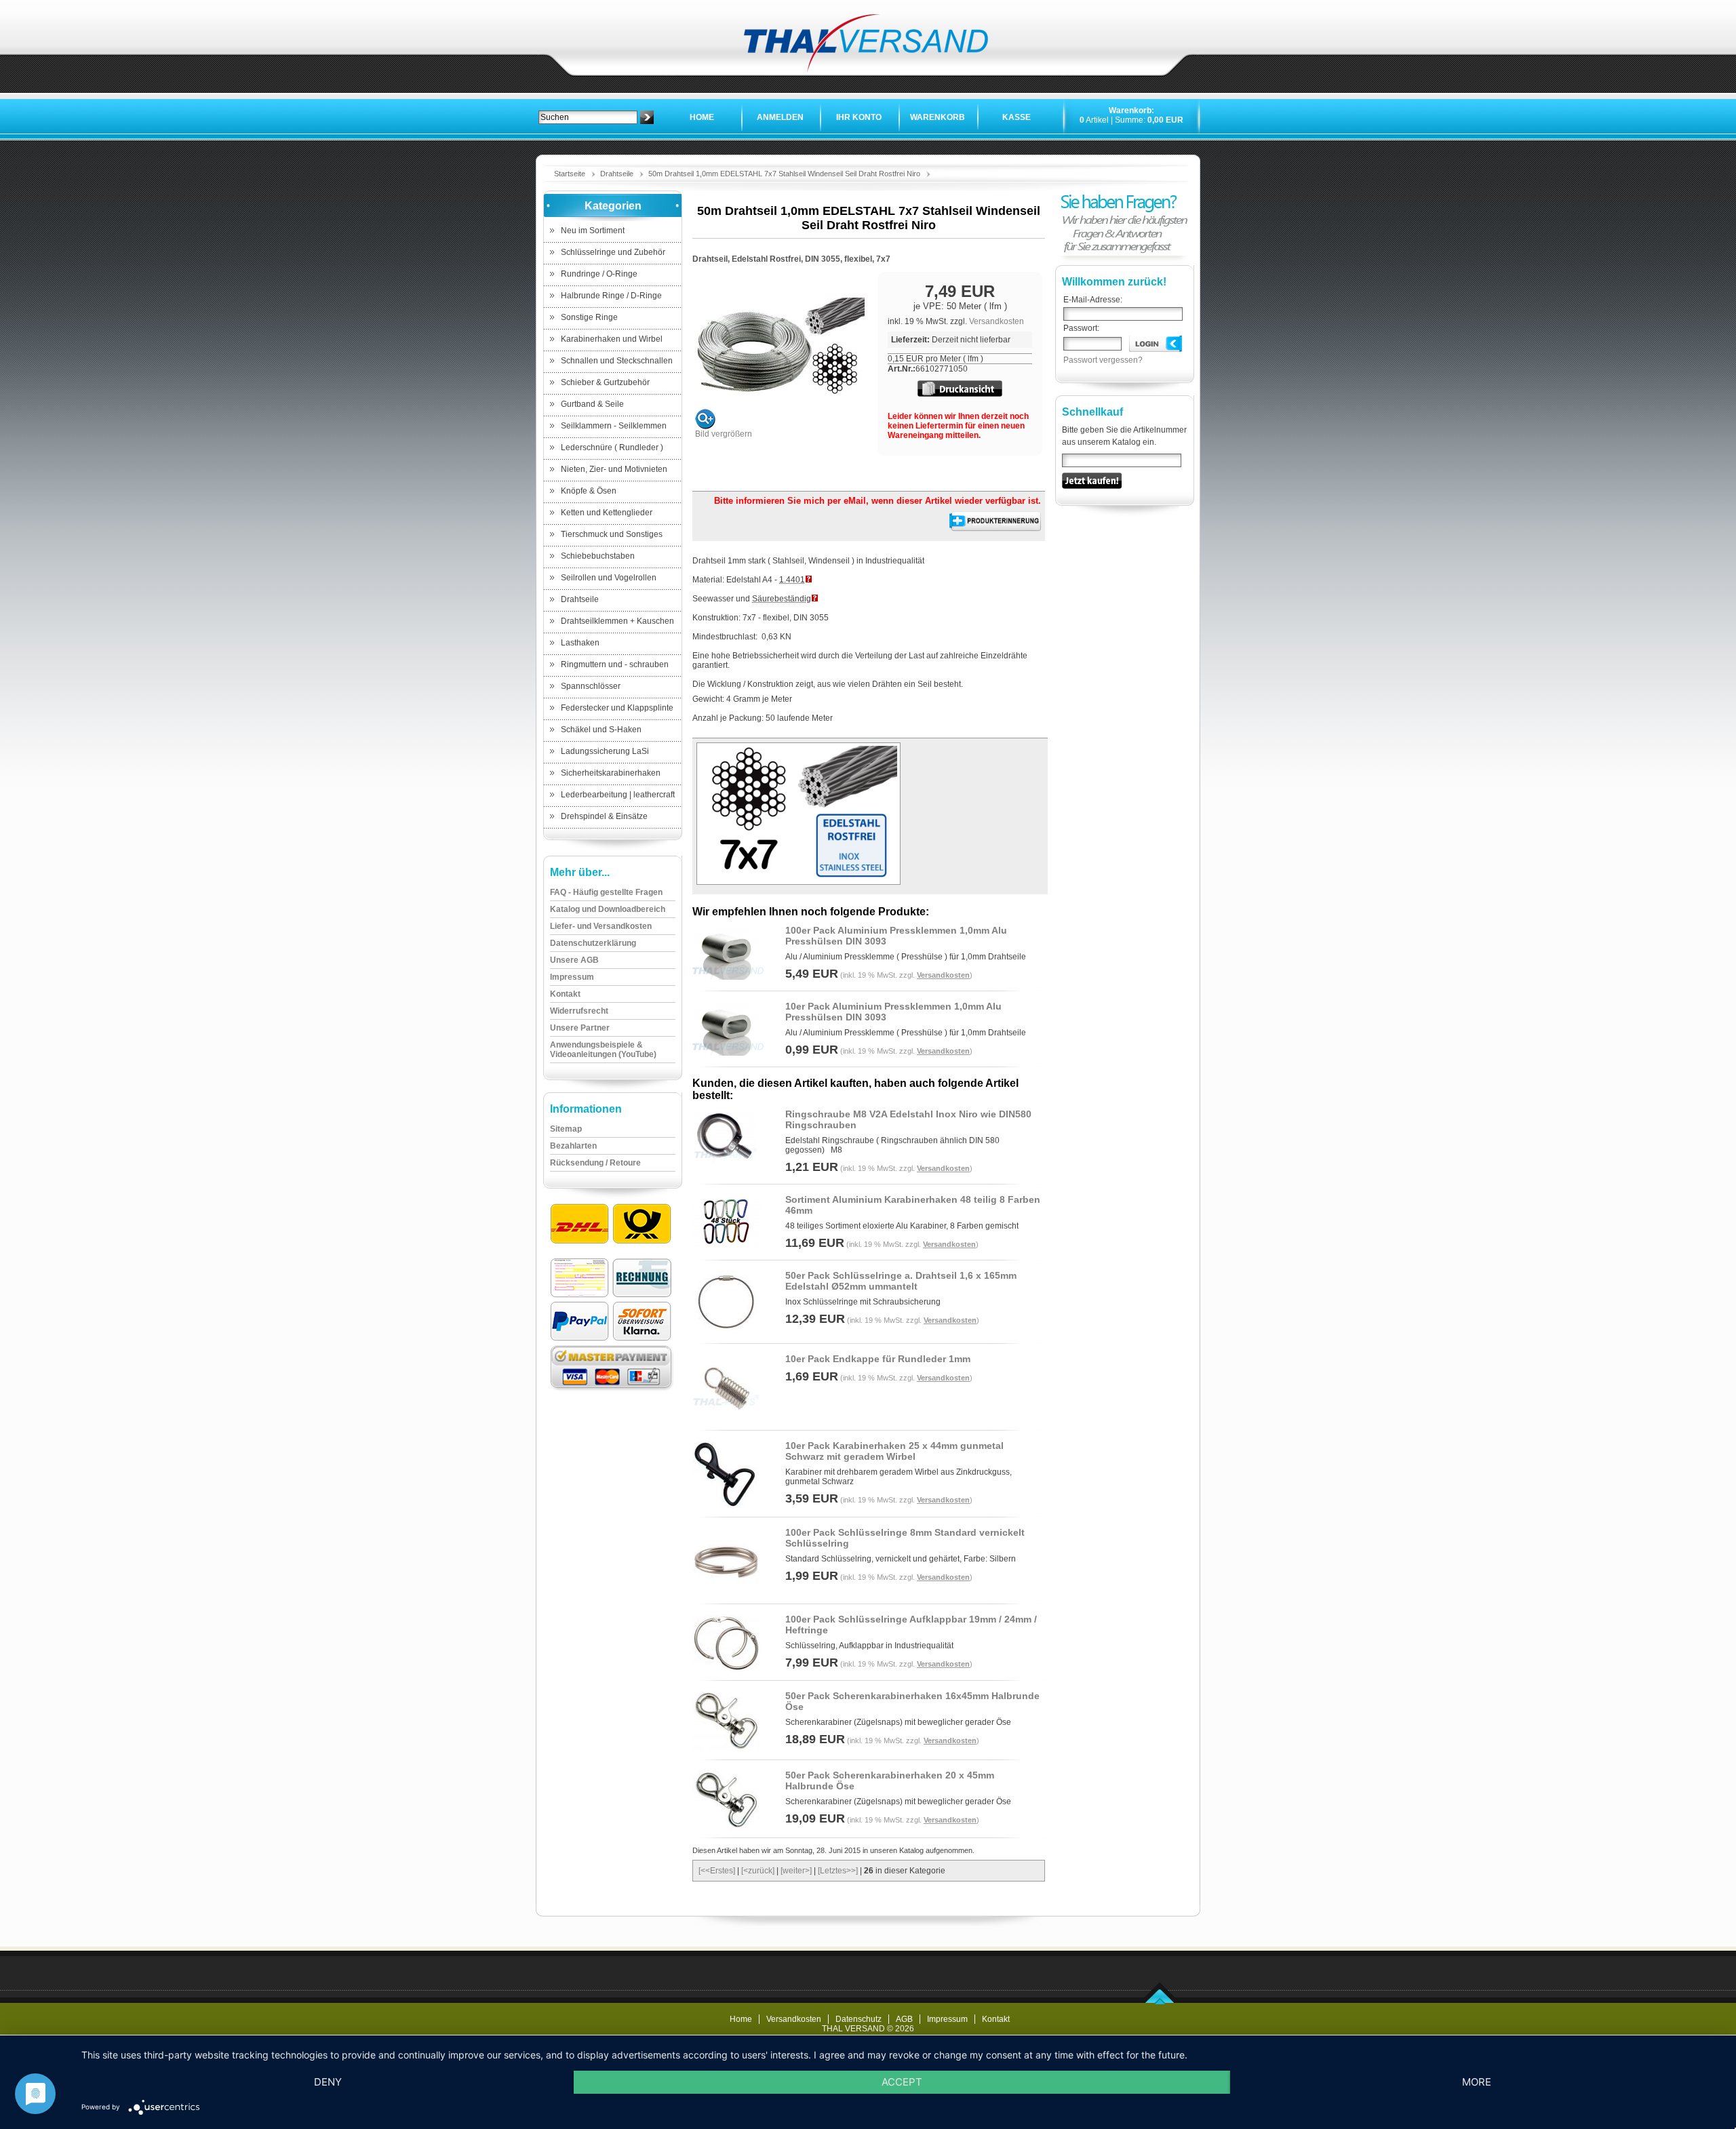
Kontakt (996, 2019)
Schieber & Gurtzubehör (605, 382)
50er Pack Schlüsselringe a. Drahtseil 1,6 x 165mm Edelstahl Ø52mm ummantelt (901, 1281)
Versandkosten (997, 321)
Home (702, 117)
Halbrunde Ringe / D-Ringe (611, 296)
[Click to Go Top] (1160, 2002)
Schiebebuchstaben (598, 556)
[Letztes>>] (838, 1871)
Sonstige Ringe (589, 317)
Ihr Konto (859, 117)
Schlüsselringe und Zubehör (613, 252)
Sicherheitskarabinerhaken (611, 773)
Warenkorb (938, 117)
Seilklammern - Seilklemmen (614, 426)
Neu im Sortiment (593, 231)
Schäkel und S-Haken (601, 730)
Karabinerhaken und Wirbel (612, 339)
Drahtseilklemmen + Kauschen (617, 621)
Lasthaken (580, 643)
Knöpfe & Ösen (589, 491)
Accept (902, 2082)
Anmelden (780, 117)
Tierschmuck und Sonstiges (612, 534)
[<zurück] (758, 1871)
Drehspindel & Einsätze (604, 816)
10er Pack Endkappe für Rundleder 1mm (878, 1359)
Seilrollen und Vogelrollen (609, 578)
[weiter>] (796, 1871)
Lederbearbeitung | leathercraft (618, 795)
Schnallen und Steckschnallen (617, 361)
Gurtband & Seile (592, 404)
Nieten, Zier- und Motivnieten (614, 469)
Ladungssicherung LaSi (605, 751)
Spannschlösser (591, 686)
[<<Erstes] (717, 1871)
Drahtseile (617, 174)
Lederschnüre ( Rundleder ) (612, 447)
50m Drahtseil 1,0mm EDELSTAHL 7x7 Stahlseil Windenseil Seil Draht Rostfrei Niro (784, 174)
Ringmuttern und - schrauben (615, 664)
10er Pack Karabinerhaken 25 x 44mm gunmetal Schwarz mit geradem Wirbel (894, 1451)
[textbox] (588, 117)
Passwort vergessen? (1103, 360)
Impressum (947, 2019)
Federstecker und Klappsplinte (617, 708)
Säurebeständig (782, 599)
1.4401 (792, 580)
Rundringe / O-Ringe (599, 274)
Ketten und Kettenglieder (607, 513)
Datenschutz (859, 2019)
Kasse (1017, 117)
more (1477, 2082)
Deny (328, 2082)
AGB (904, 2019)
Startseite (570, 174)
